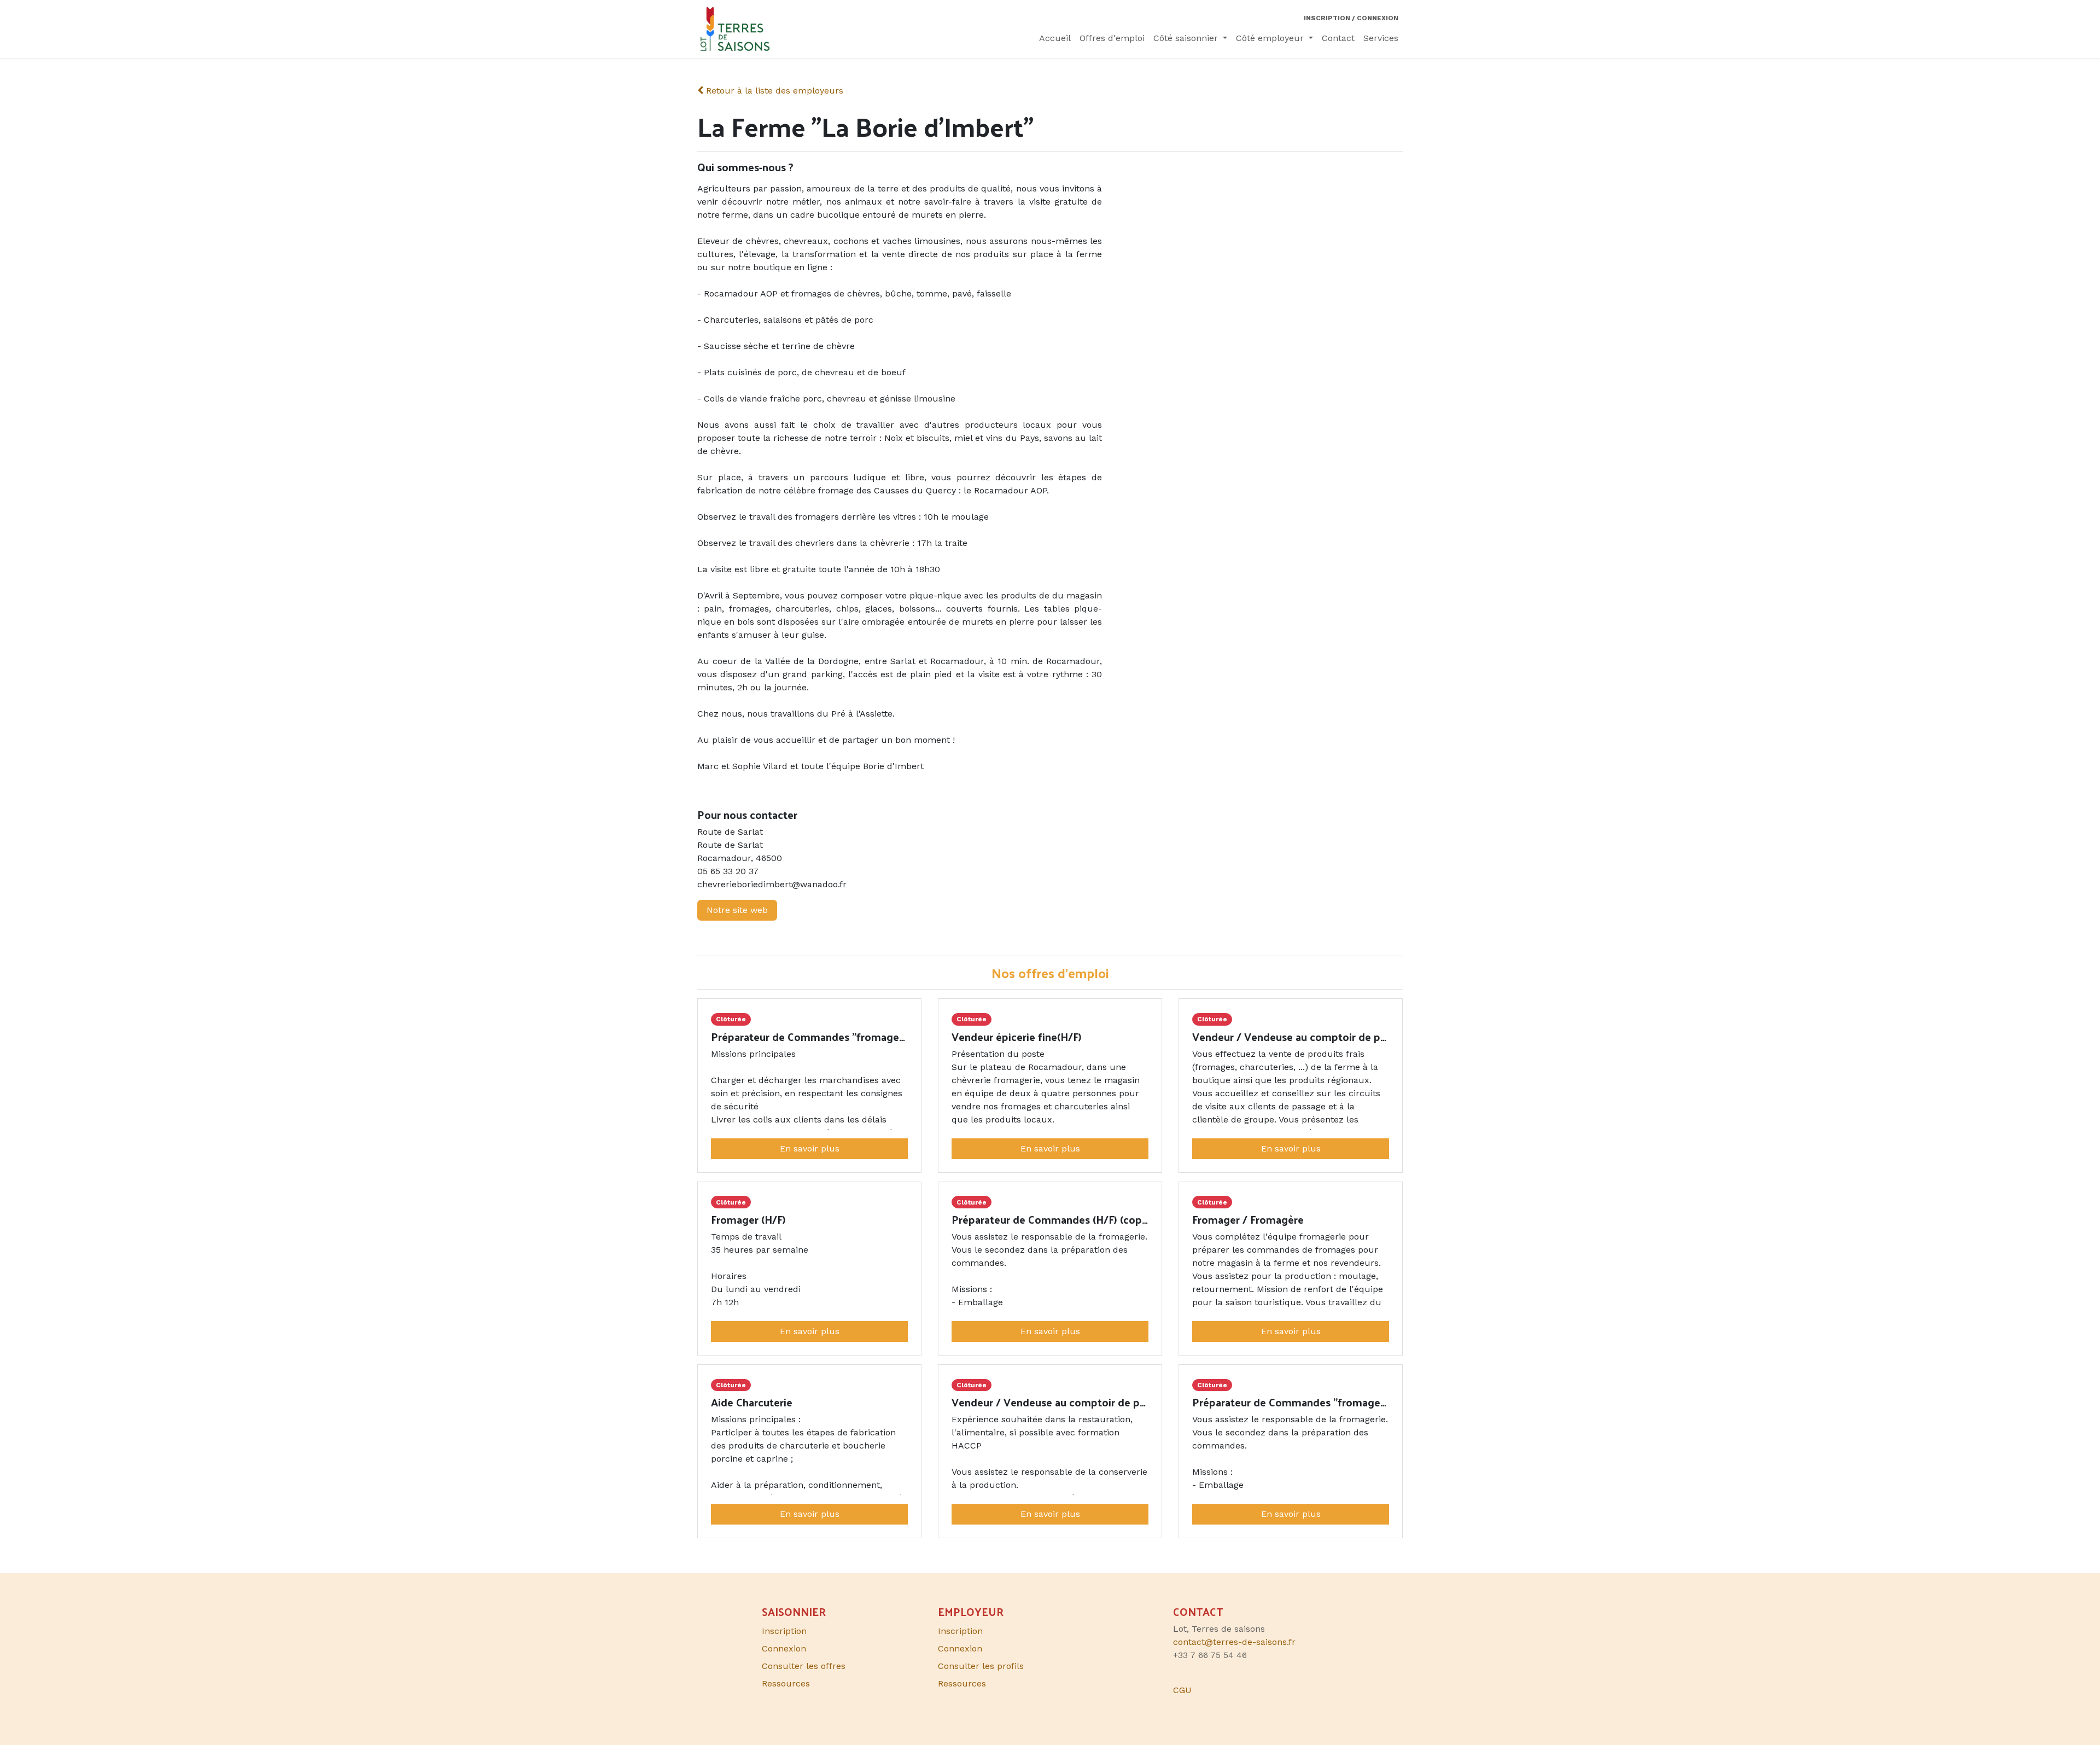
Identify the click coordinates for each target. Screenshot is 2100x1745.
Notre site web (737, 910)
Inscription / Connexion (1351, 18)
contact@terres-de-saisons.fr (1234, 1642)
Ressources (962, 1683)
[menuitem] (1055, 38)
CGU (1182, 1690)
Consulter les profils (981, 1666)
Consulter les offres (804, 1666)
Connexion (960, 1648)
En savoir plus (810, 1148)
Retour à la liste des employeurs (773, 91)
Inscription (960, 1631)
